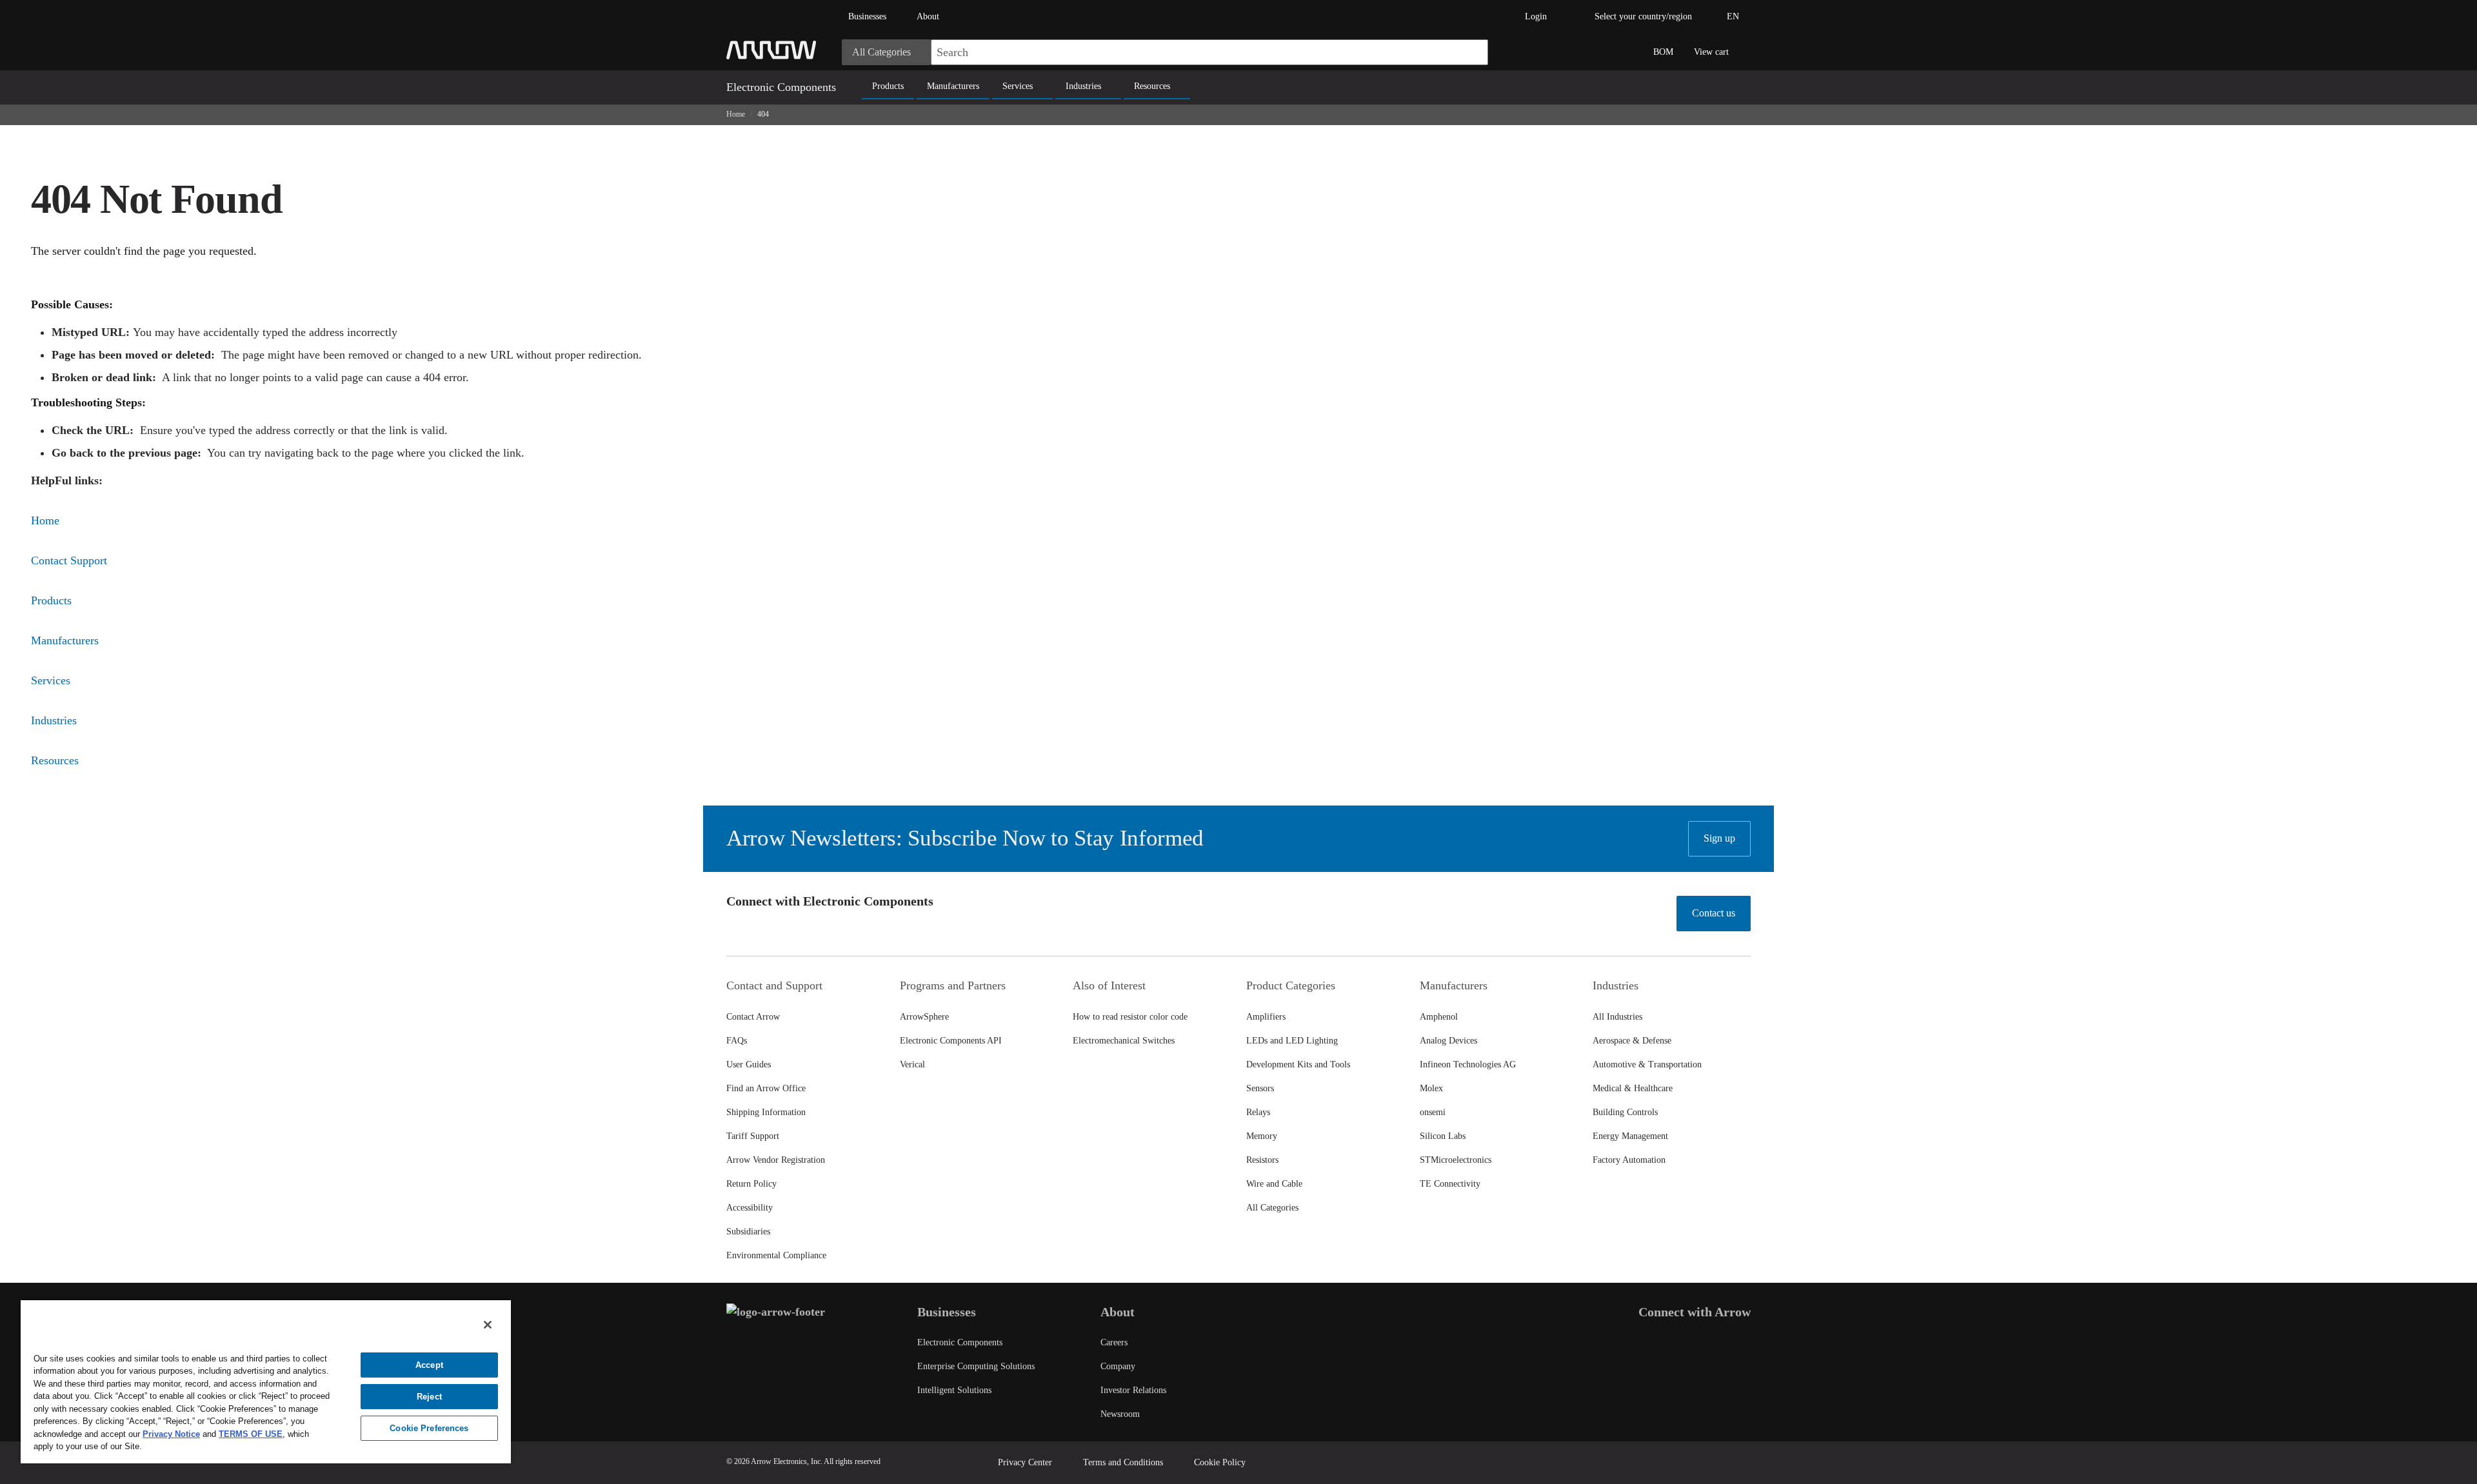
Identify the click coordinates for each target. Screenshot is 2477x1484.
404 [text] (763, 114)
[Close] (488, 1325)
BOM (1663, 52)
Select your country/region (1643, 16)
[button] (1472, 52)
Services (1018, 86)
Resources (1152, 86)
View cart (1711, 52)
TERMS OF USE (251, 1434)
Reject (429, 1397)
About (928, 16)
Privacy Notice (171, 1434)
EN (1733, 16)
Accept (429, 1365)
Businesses (867, 16)
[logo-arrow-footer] (776, 1312)
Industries (1083, 86)
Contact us (1714, 913)
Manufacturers (953, 86)
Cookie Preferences (429, 1428)
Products (888, 86)
